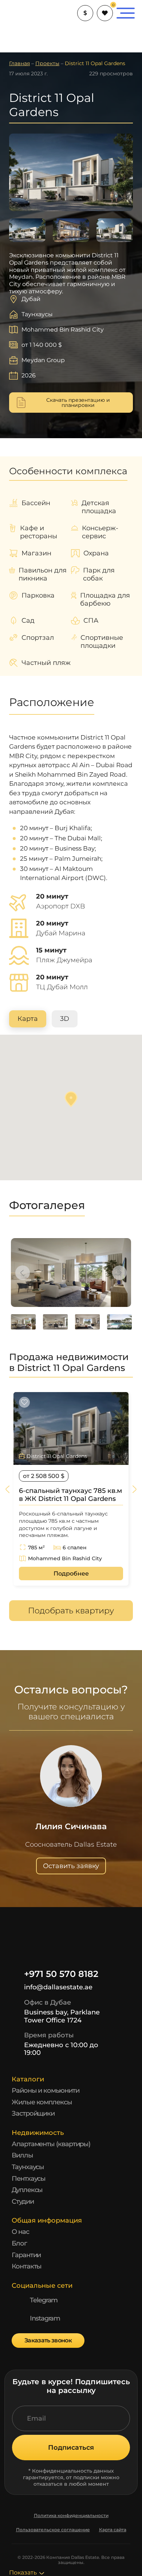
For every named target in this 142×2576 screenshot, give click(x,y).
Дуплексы (27, 2190)
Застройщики (33, 2113)
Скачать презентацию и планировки (78, 403)
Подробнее (71, 1574)
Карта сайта (113, 2530)
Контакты (27, 2266)
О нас (20, 2232)
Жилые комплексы (42, 2102)
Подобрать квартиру (71, 1611)
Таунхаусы (28, 2167)
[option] (71, 1273)
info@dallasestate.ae (58, 1987)
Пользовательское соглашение (53, 2530)
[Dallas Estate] (22, 13)
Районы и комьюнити (46, 2090)
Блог (19, 2243)
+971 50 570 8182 (61, 1974)
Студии (23, 2202)
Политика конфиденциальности (71, 2516)
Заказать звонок (48, 2340)
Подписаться (71, 2448)
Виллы (22, 2155)
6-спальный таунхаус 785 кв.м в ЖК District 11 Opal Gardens (70, 1495)
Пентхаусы (29, 2179)
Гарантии (26, 2255)
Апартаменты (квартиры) (51, 2144)
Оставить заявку (71, 1866)
